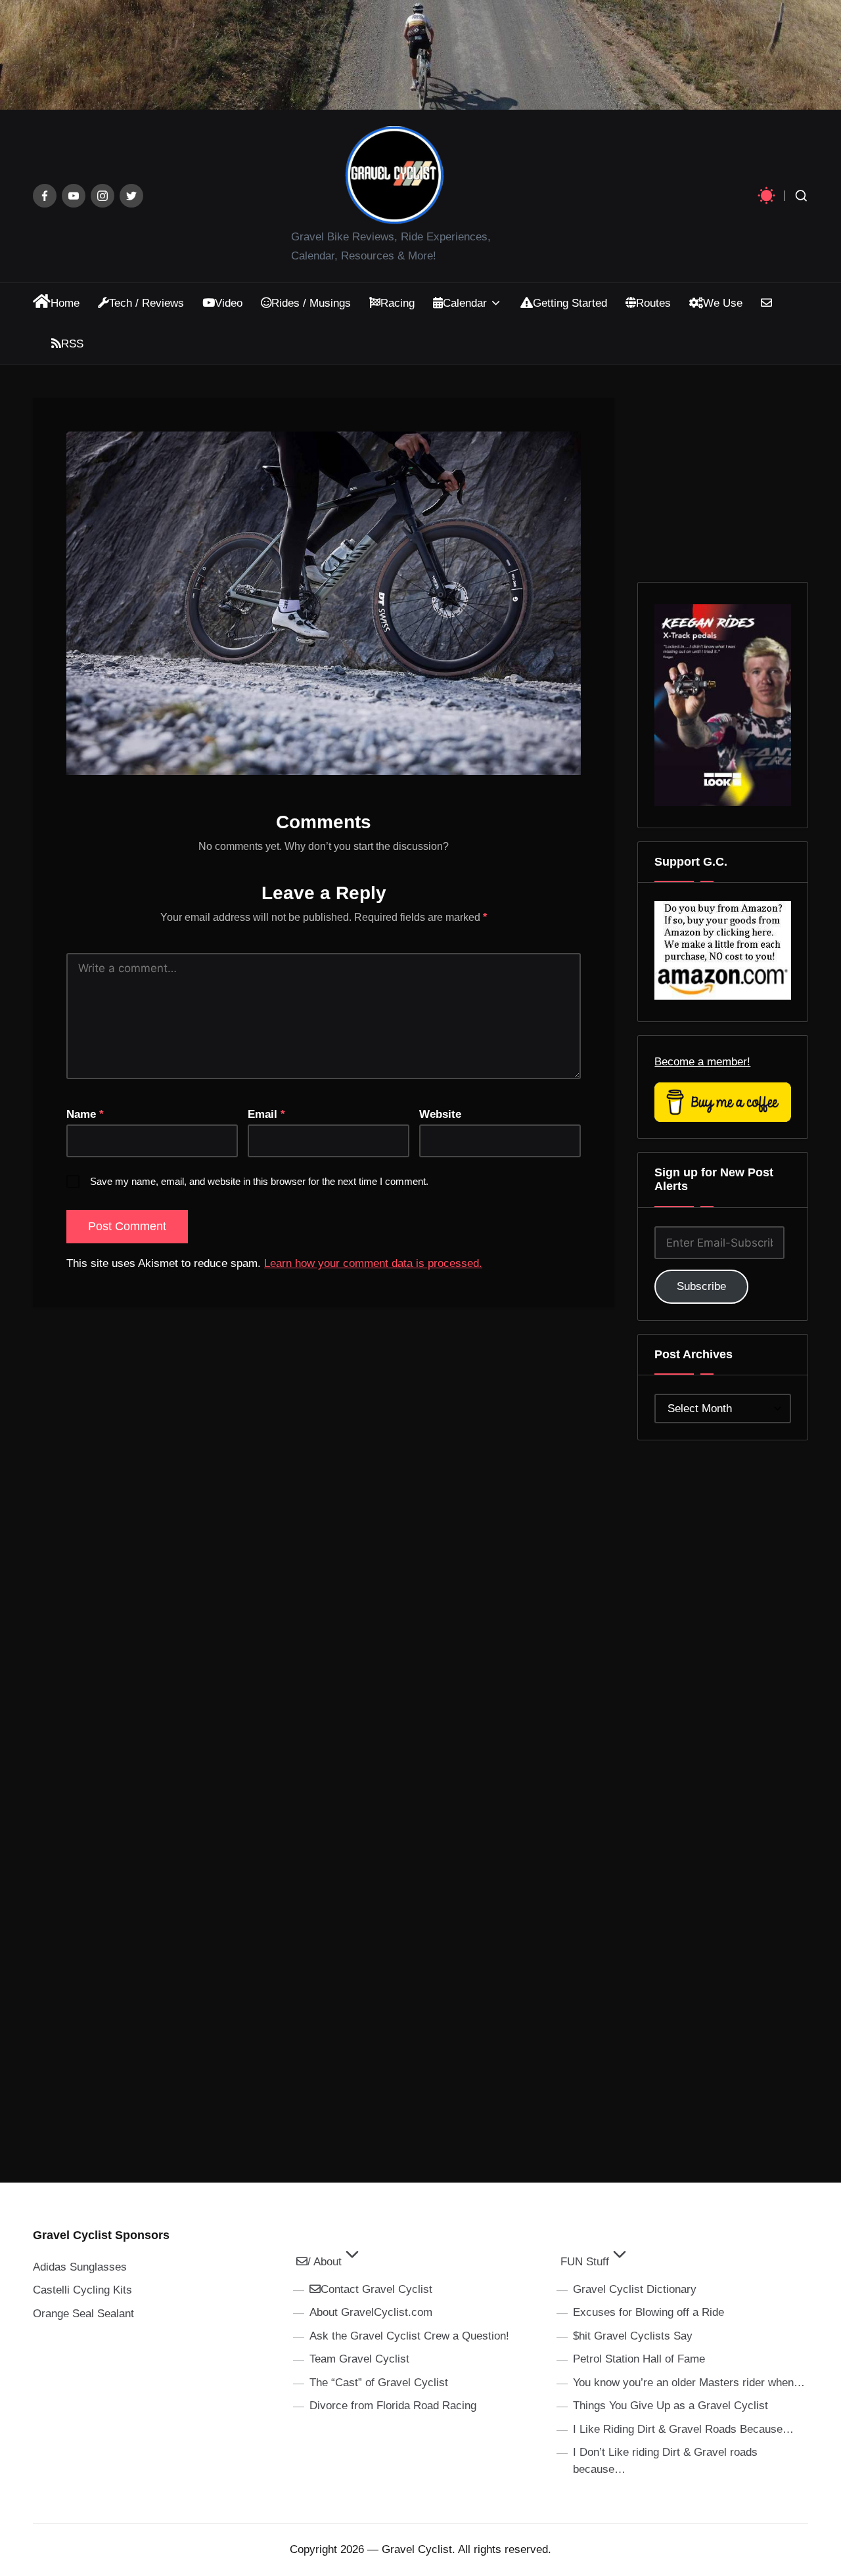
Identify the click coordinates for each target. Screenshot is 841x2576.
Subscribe (701, 1286)
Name (85, 1114)
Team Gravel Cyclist (359, 2359)
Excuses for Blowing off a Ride (648, 2312)
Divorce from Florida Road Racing (393, 2406)
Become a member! (702, 1062)
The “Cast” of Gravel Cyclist (379, 2383)
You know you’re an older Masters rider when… (689, 2383)
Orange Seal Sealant (83, 2314)
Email (266, 1114)
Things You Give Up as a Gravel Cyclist (671, 2406)
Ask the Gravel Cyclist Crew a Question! (409, 2336)
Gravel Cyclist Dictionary (635, 2289)
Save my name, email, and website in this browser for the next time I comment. (259, 1181)
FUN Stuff (585, 2262)
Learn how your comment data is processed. (373, 1263)
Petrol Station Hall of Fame (639, 2359)
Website (440, 1114)
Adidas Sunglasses (80, 2267)
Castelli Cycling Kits (82, 2290)
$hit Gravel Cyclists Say (633, 2336)
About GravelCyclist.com (371, 2312)
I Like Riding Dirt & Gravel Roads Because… (683, 2429)
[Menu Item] (45, 196)
